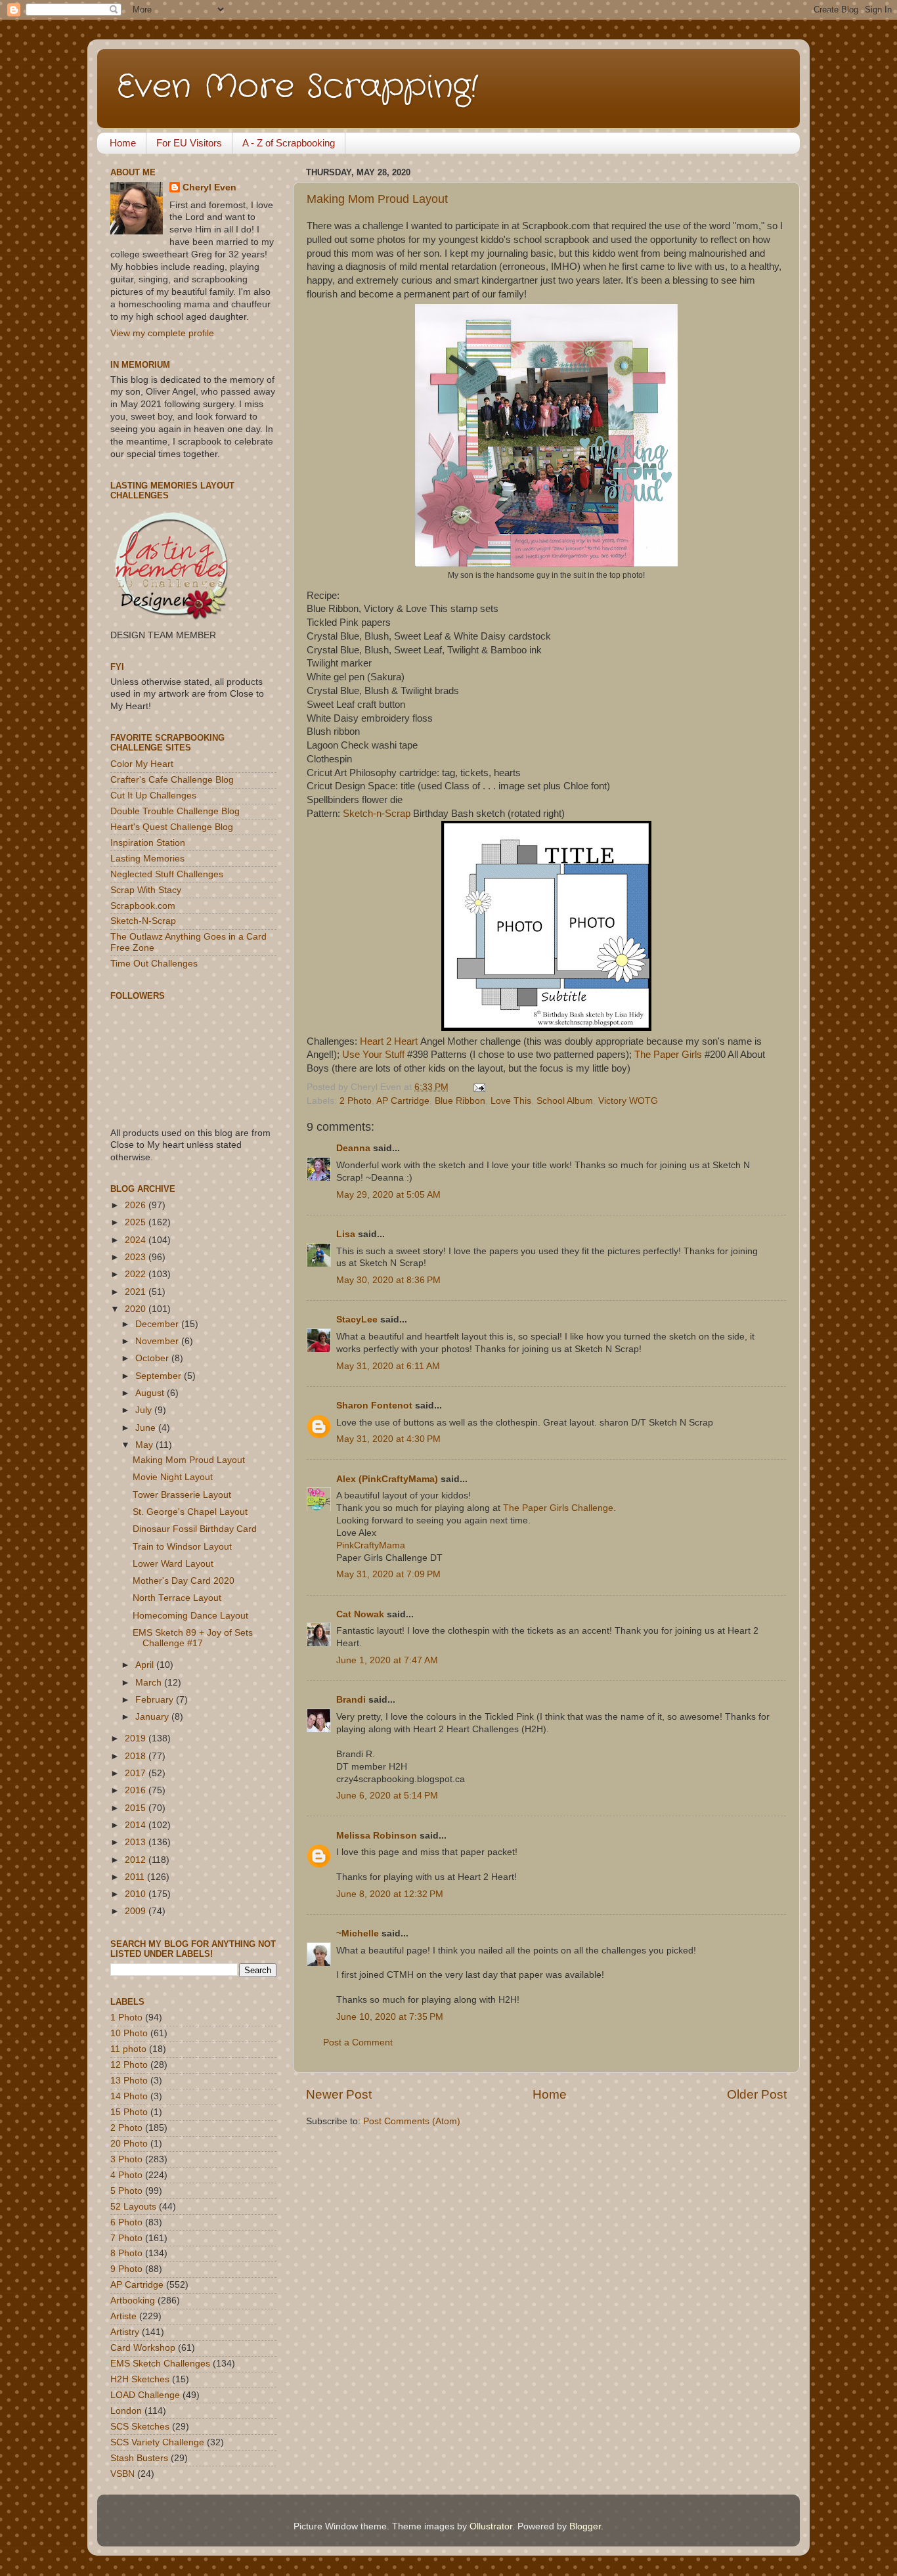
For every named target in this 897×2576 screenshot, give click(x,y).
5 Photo (126, 2191)
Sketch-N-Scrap (143, 921)
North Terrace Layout (177, 1598)
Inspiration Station (148, 843)
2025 (137, 1222)
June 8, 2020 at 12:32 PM (390, 1894)
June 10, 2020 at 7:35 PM (390, 2017)
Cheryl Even (209, 187)
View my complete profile (162, 333)
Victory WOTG (628, 1101)
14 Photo (129, 2096)
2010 (137, 1894)
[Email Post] (477, 1087)
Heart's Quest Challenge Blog (172, 827)
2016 (137, 1790)
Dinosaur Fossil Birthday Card (195, 1529)
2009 (137, 1911)
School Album (565, 1101)
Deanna (353, 1148)
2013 (137, 1842)
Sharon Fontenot (374, 1406)
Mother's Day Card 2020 (184, 1581)
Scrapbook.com (143, 906)
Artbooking (133, 2301)
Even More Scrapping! (297, 87)
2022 (137, 1274)
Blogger (585, 2526)
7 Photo (126, 2238)
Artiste (123, 2316)
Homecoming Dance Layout (190, 1616)
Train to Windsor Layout (182, 1547)
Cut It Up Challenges (153, 796)
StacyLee (357, 1320)
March (150, 1683)
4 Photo (126, 2175)
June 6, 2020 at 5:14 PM (387, 1796)
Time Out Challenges (154, 964)
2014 (137, 1825)
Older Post (757, 2094)
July (145, 1410)
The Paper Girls (668, 1055)
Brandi (351, 1700)
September (160, 1376)
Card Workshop (143, 2348)
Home (123, 143)
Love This (511, 1101)
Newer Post (339, 2094)
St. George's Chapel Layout (190, 1512)
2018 (137, 1756)
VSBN (122, 2474)
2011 (136, 1877)
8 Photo (126, 2253)
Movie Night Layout (173, 1477)
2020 (137, 1309)
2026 (137, 1205)
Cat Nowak (360, 1614)
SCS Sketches (140, 2427)
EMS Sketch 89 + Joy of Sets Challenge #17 (193, 1638)
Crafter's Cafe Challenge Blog (172, 780)
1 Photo (126, 2018)
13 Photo (129, 2081)
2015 (137, 1808)
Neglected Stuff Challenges (167, 874)
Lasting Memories (147, 859)
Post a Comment (358, 2042)
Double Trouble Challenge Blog (175, 811)
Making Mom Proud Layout (377, 199)
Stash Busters (139, 2458)
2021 (137, 1292)
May (145, 1445)
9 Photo (126, 2269)
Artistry (125, 2332)
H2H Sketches (140, 2379)
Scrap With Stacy (146, 890)
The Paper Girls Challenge (558, 1508)
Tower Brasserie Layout (182, 1495)
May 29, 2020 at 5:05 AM (388, 1195)
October (153, 1358)
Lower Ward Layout (173, 1564)
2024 (137, 1240)
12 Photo (129, 2065)
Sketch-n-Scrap (377, 814)
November (158, 1341)
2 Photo (356, 1101)
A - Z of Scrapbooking (289, 143)
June (147, 1428)
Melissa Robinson (377, 1836)
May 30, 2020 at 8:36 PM (388, 1280)
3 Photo (126, 2159)
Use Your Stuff (373, 1055)
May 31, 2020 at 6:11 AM (388, 1366)
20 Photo (129, 2144)
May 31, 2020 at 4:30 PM (388, 1439)
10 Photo (129, 2033)
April (146, 1665)
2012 (137, 1860)
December (158, 1324)
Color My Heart (142, 764)
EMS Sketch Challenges (160, 2364)
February (156, 1700)
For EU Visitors (189, 143)
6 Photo (126, 2222)
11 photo (128, 2049)
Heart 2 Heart (389, 1041)
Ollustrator (491, 2526)
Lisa (346, 1234)
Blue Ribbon (460, 1101)
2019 (137, 1738)
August (151, 1393)
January (153, 1717)
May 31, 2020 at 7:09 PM (388, 1574)
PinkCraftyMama (371, 1545)
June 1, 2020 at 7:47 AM (387, 1660)
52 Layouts (133, 2207)
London (126, 2411)
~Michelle (358, 1933)
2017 (137, 1773)
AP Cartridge (403, 1101)
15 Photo (129, 2112)
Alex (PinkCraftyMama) (387, 1479)
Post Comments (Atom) (412, 2121)
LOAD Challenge (145, 2395)
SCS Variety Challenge (157, 2442)
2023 (137, 1257)
